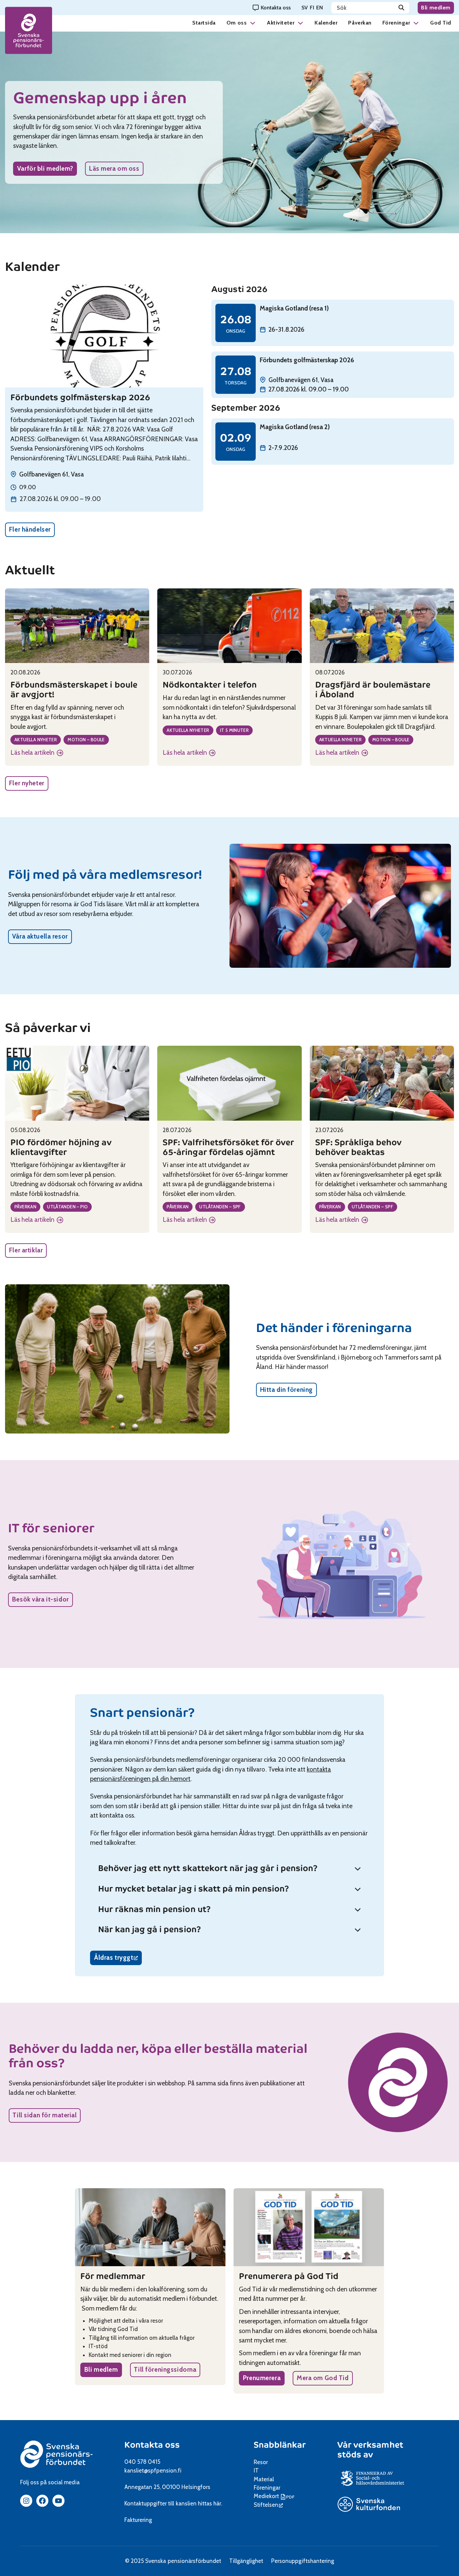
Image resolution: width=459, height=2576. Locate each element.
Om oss (237, 23)
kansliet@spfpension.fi (153, 2470)
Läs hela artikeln (37, 753)
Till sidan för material (45, 2115)
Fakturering (138, 2520)
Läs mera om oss (114, 169)
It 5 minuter (235, 730)
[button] (253, 23)
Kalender (326, 23)
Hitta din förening (286, 1390)
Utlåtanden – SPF (220, 1207)
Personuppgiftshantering (303, 2561)
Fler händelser (30, 529)
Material (264, 2479)
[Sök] (401, 8)
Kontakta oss (152, 2445)
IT (256, 2470)
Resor (261, 2462)
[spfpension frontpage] (29, 30)
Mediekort (275, 2496)
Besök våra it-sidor (40, 1599)
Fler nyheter (27, 783)
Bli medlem (436, 8)
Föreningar (396, 23)
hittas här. (210, 2503)
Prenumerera (262, 2378)
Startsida (204, 23)
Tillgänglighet (246, 2561)
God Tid (441, 23)
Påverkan (360, 23)
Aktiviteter (281, 23)
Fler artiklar (26, 1250)
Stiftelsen (268, 2505)
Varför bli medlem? (45, 169)
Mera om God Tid (323, 2378)
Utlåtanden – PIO (67, 1207)
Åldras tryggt (118, 1959)
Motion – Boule (86, 740)
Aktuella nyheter (36, 740)
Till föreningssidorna (165, 2370)
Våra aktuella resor (40, 936)
